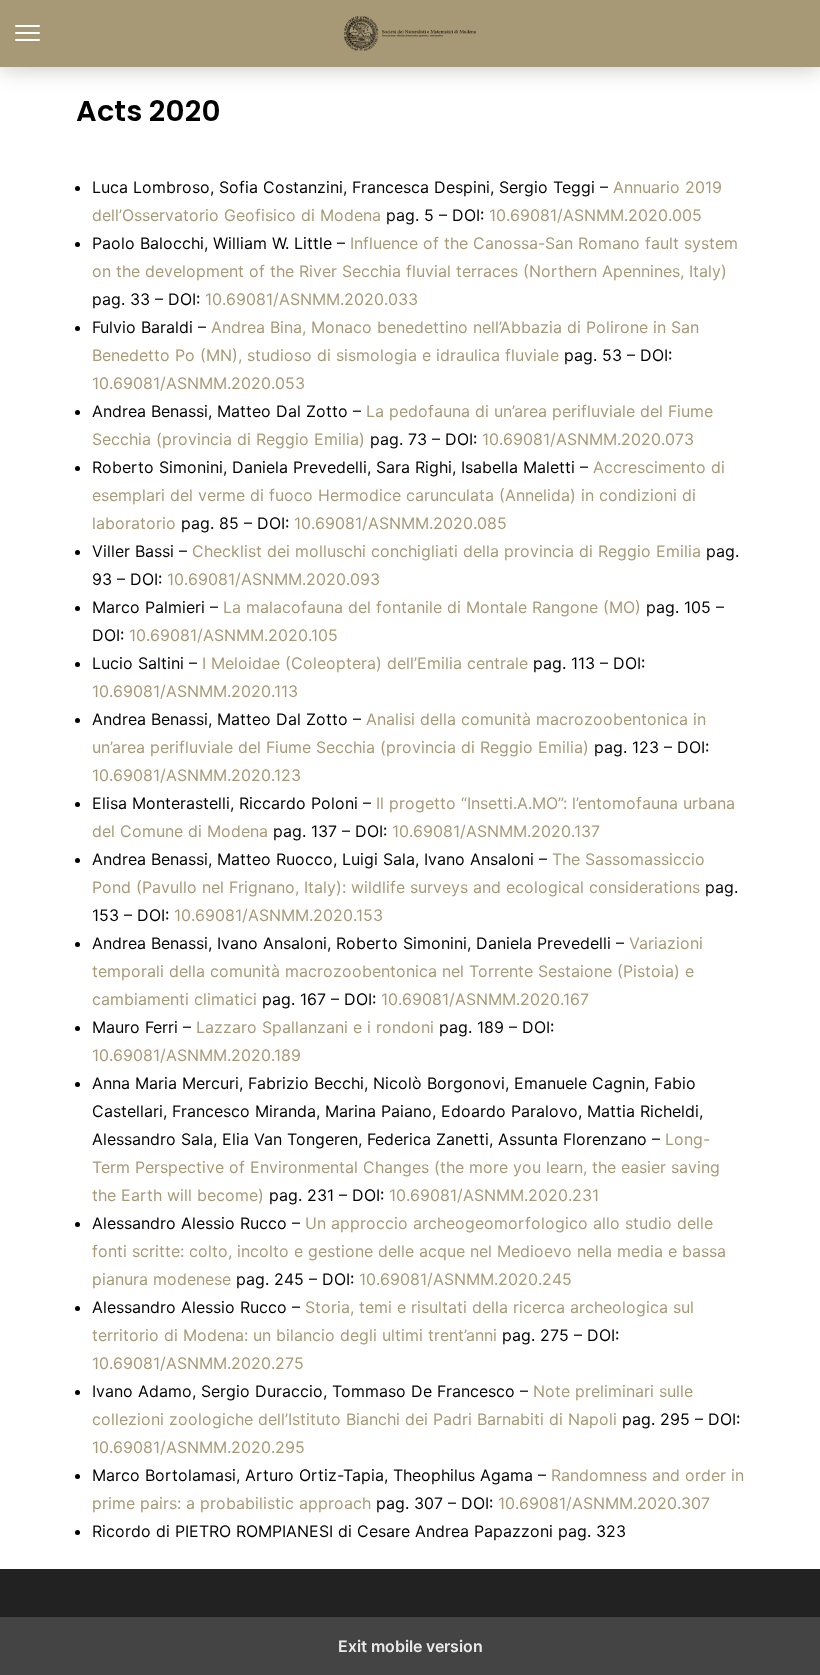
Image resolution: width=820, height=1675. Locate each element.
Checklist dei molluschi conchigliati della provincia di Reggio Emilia (446, 551)
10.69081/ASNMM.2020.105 (233, 635)
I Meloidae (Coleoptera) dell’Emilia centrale (365, 663)
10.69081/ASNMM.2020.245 (465, 1279)
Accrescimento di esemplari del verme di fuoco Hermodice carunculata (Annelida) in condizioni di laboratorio (408, 495)
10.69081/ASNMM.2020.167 (485, 999)
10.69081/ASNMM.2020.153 (278, 915)
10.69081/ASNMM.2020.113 (195, 691)
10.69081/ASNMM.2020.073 (588, 439)
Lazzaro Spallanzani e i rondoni (315, 1027)
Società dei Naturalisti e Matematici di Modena (410, 33)
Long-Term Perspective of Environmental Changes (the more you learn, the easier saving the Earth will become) (406, 1167)
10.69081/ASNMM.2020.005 (595, 215)
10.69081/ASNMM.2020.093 (273, 579)
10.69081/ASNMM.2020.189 (196, 1055)
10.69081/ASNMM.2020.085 (400, 523)
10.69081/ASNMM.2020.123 (196, 775)
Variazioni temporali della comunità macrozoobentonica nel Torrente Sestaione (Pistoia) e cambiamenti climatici (397, 971)
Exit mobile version (410, 1646)
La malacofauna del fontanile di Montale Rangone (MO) (432, 607)
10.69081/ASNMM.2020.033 (311, 299)
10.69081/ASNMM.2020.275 (198, 1363)
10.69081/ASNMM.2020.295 (198, 1447)
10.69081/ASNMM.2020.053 (198, 383)
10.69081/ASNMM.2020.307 (604, 1503)
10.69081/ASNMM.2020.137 (496, 831)
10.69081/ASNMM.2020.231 (494, 1195)
